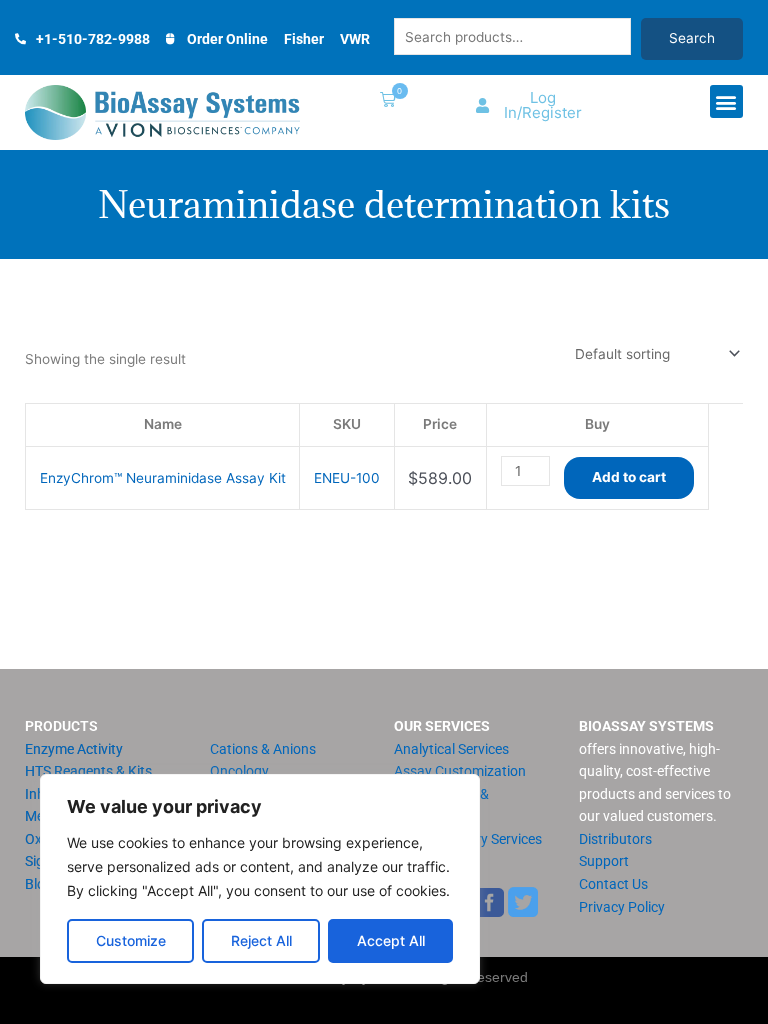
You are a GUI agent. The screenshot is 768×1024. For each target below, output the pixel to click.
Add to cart (629, 477)
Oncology (239, 771)
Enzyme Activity (74, 749)
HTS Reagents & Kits (88, 771)
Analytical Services (451, 749)
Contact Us (613, 884)
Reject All (261, 940)
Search (692, 38)
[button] (384, 101)
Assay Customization (460, 771)
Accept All (391, 940)
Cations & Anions (263, 749)
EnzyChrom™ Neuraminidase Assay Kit (163, 478)
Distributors (615, 839)
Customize (131, 940)
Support (604, 861)
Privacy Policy (622, 907)
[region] (260, 879)
